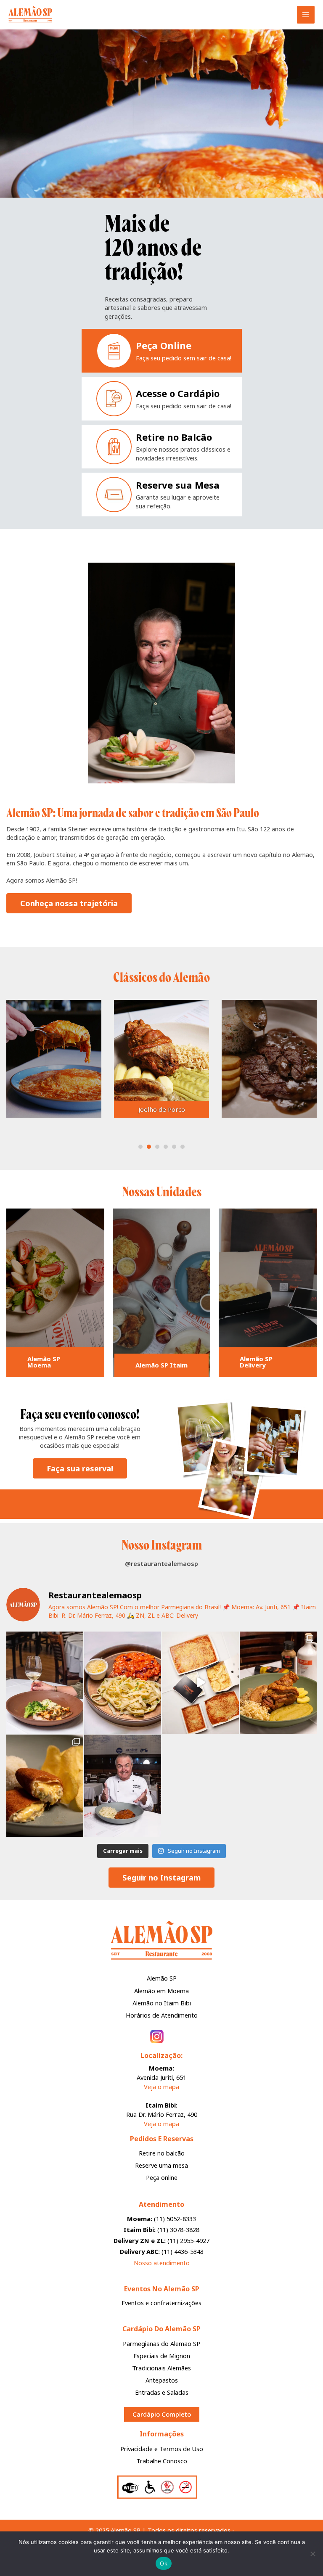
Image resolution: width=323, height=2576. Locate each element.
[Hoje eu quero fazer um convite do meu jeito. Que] (123, 1786)
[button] (158, 186)
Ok (164, 2563)
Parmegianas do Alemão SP (161, 2343)
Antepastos (162, 2380)
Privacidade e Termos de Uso (162, 2449)
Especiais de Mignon (162, 2356)
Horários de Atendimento (162, 2015)
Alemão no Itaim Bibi (162, 2003)
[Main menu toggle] (306, 15)
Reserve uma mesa (161, 2165)
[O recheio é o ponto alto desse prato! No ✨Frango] (45, 1786)
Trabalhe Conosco (162, 2461)
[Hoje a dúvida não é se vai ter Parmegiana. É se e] (200, 1683)
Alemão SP (162, 1978)
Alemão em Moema (161, 1991)
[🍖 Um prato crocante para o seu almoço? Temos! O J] (278, 1683)
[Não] (312, 2554)
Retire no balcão (162, 2153)
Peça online (162, 2177)
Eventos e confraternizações (161, 2303)
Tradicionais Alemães (161, 2368)
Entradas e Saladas (162, 2392)
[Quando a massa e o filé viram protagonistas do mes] (123, 1683)
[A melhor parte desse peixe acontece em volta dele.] (45, 1683)
